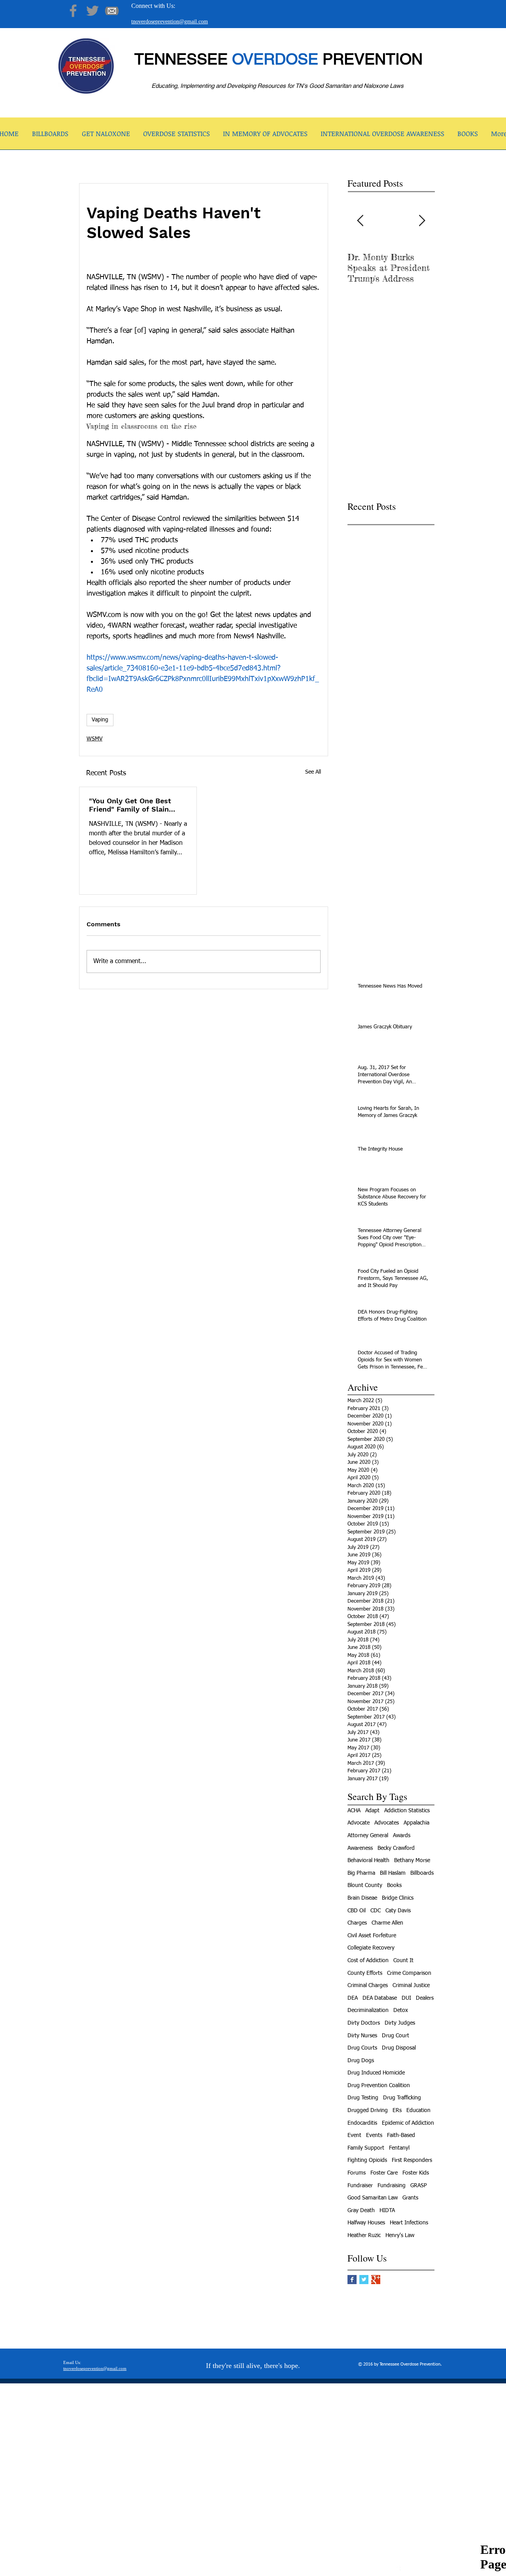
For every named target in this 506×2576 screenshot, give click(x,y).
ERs (397, 2110)
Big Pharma (361, 1873)
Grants (410, 2198)
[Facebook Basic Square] (352, 2280)
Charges (357, 1923)
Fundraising (392, 2186)
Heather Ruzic (364, 2235)
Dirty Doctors (364, 2023)
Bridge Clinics (398, 1898)
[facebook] (396, 2570)
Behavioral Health (368, 1861)
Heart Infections (409, 2223)
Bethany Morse (412, 1861)
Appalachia (416, 1823)
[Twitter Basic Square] (364, 2280)
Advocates (387, 1823)
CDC (376, 1911)
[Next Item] (422, 221)
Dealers (425, 1998)
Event (354, 2135)
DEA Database (380, 1998)
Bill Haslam (393, 1873)
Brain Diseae (362, 1898)
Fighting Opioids (367, 2160)
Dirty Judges (400, 2023)
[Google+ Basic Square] (376, 2280)
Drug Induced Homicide (376, 2073)
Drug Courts (362, 2048)
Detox (401, 2010)
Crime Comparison (409, 1973)
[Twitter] (93, 11)
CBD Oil (357, 1911)
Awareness (360, 1848)
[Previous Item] (360, 221)
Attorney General (368, 1836)
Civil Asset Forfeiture (372, 1936)
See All (313, 772)
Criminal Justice (411, 1985)
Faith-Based (401, 2135)
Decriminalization (368, 2010)
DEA (353, 1998)
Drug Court (396, 2036)
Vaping (100, 720)
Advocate (359, 1823)
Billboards (422, 1873)
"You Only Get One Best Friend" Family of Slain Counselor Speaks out (130, 805)
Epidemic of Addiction (408, 2123)
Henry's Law (400, 2235)
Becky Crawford (396, 1848)
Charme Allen (387, 1923)
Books (394, 1885)
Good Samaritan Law (373, 2198)
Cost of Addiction (368, 1961)
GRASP (419, 2186)
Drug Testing (363, 2098)
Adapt (372, 1811)
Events (374, 2135)
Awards (402, 1836)
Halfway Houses (366, 2223)
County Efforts (365, 1973)
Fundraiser (360, 2186)
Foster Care (384, 2173)
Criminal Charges (368, 1985)
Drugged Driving (368, 2110)
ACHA (354, 1811)
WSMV (94, 739)
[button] (106, 136)
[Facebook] (73, 11)
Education (418, 2110)
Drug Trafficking (402, 2098)
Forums (357, 2173)
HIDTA (387, 2211)
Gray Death (361, 2211)
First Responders (412, 2160)
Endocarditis (362, 2123)
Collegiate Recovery (371, 1948)
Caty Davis (398, 1911)
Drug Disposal (399, 2048)
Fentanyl (399, 2148)
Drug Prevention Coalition (379, 2086)
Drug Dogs (361, 2061)
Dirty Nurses (362, 2036)
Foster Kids (416, 2173)
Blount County (365, 1885)
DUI (406, 1998)
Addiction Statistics (407, 1811)
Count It (403, 1961)
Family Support (366, 2148)
